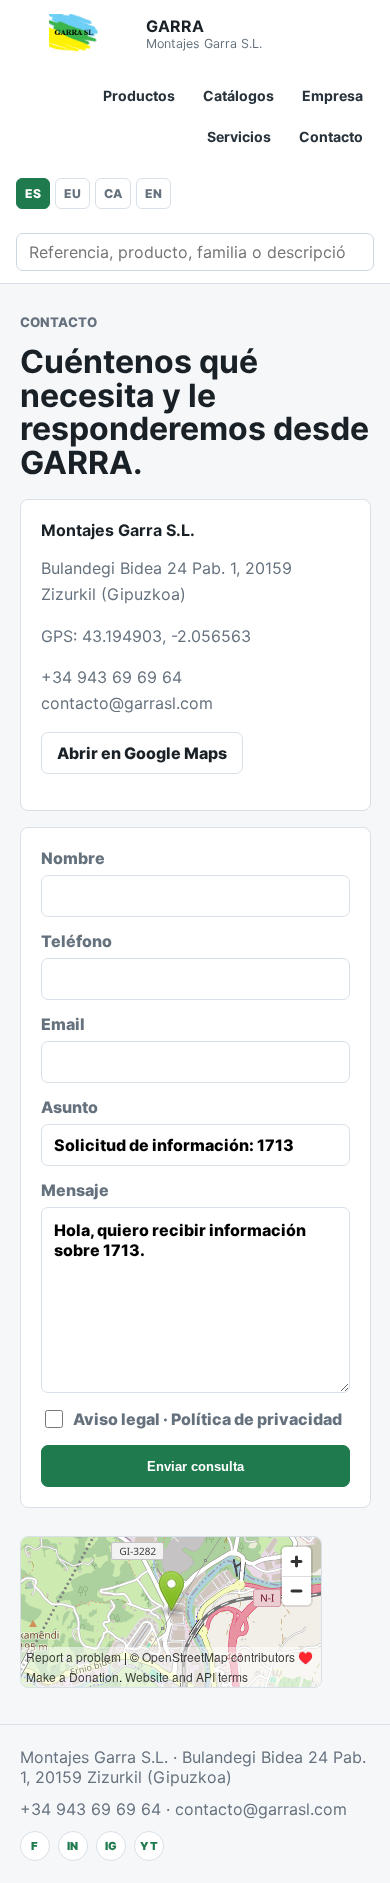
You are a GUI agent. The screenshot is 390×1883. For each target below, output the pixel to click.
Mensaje (75, 1190)
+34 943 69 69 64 (111, 677)
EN (153, 193)
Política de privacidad (256, 1419)
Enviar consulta (195, 1466)
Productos (139, 95)
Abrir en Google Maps (142, 753)
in (72, 1846)
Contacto (331, 136)
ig (111, 1846)
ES (33, 193)
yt (149, 1846)
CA (113, 193)
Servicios (239, 136)
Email (63, 1024)
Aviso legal (116, 1419)
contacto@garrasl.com (127, 703)
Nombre (73, 858)
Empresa (332, 95)
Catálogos (238, 95)
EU (72, 193)
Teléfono (76, 941)
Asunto (69, 1107)
